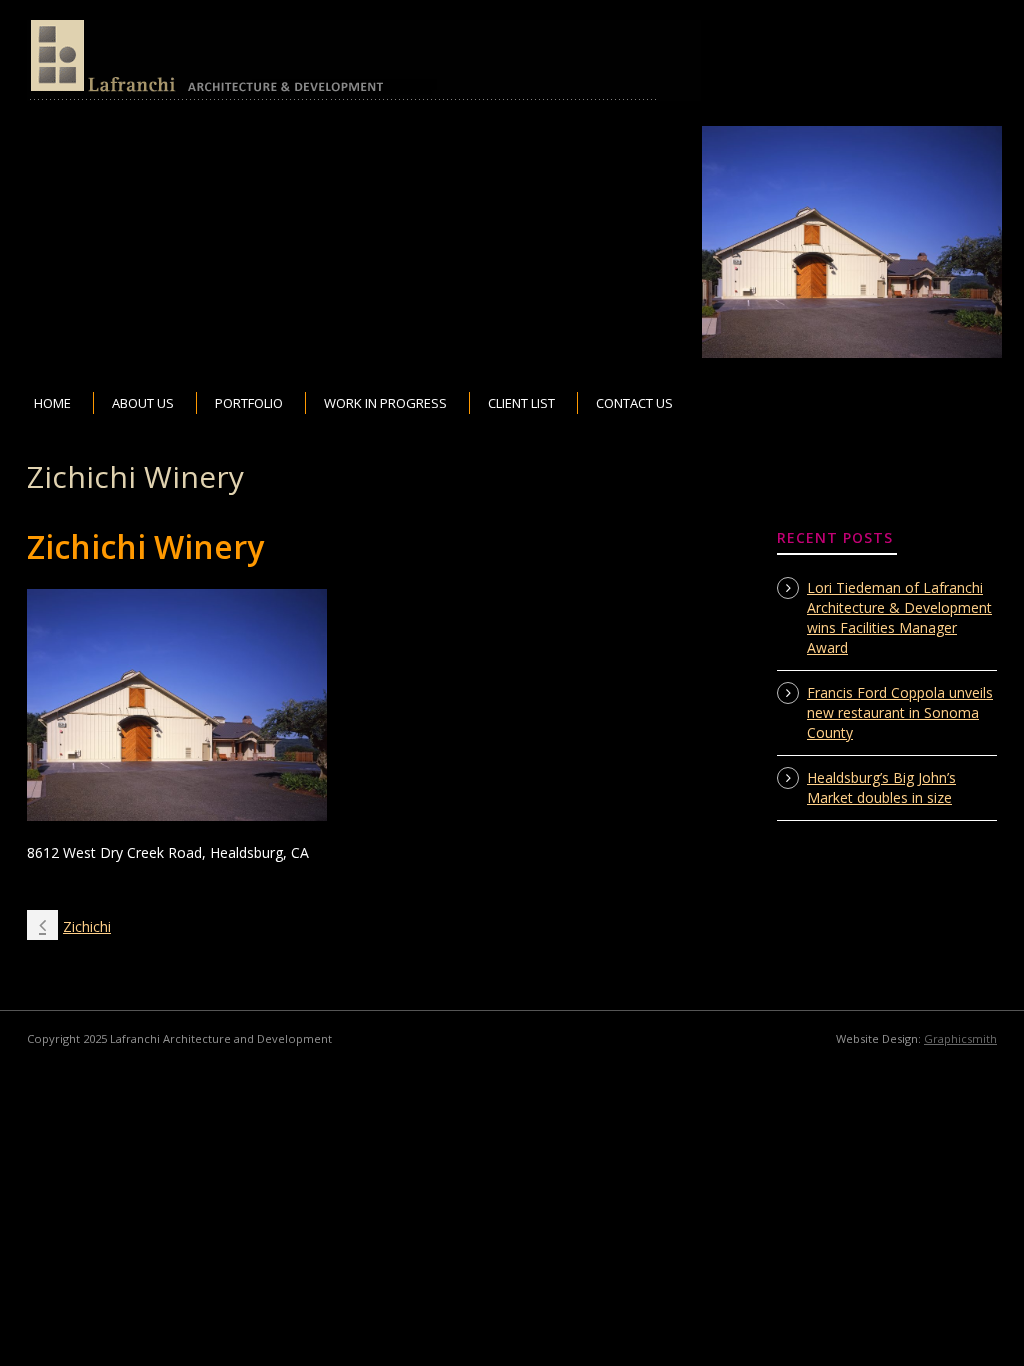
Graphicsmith (960, 1038)
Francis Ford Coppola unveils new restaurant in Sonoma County (900, 712)
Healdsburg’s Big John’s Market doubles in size (881, 787)
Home (52, 403)
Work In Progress (385, 403)
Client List (521, 403)
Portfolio (249, 403)
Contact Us (634, 403)
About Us (143, 403)
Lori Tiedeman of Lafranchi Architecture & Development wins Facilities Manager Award (899, 617)
